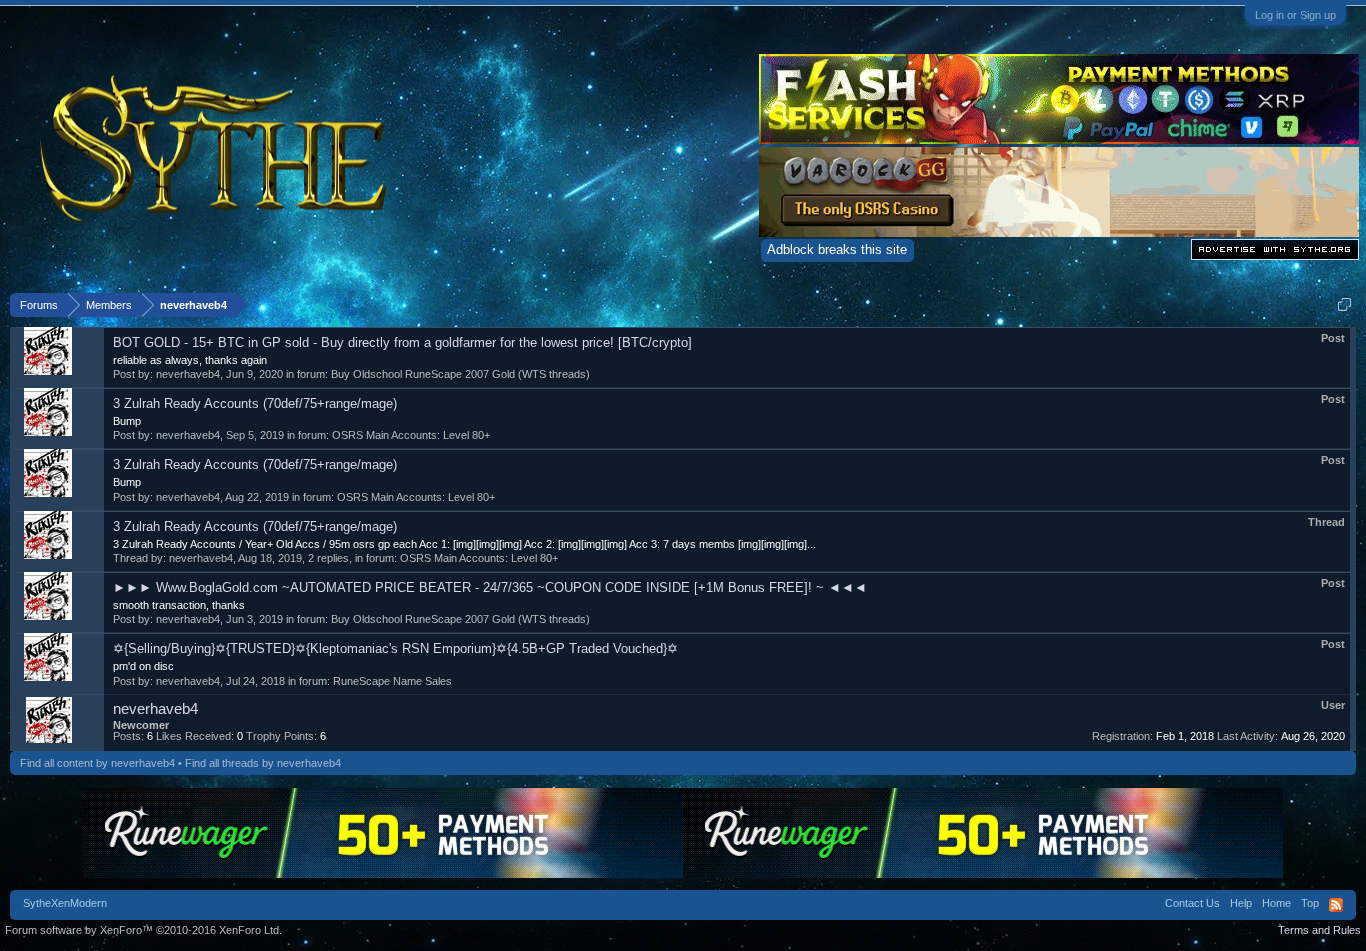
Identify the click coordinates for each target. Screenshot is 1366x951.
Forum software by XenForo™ (143, 930)
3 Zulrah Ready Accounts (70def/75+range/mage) (255, 403)
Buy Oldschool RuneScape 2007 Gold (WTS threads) (460, 374)
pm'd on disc (143, 666)
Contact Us (1192, 903)
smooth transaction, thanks (179, 605)
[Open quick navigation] (1344, 304)
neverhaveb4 (188, 374)
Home (1276, 903)
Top (1310, 903)
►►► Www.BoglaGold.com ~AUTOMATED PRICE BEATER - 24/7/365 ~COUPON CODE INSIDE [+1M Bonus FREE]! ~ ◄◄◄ (490, 587)
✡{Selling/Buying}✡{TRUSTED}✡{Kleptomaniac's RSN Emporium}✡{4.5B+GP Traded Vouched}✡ (395, 648)
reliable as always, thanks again (190, 360)
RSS (1336, 905)
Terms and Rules (1319, 930)
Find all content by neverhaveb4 (97, 763)
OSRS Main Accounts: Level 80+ (411, 435)
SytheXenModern (65, 903)
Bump (127, 421)
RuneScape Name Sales (392, 681)
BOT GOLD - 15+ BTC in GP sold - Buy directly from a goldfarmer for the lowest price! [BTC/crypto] (402, 342)
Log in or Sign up (1295, 15)
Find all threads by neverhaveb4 (263, 763)
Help (1241, 903)
